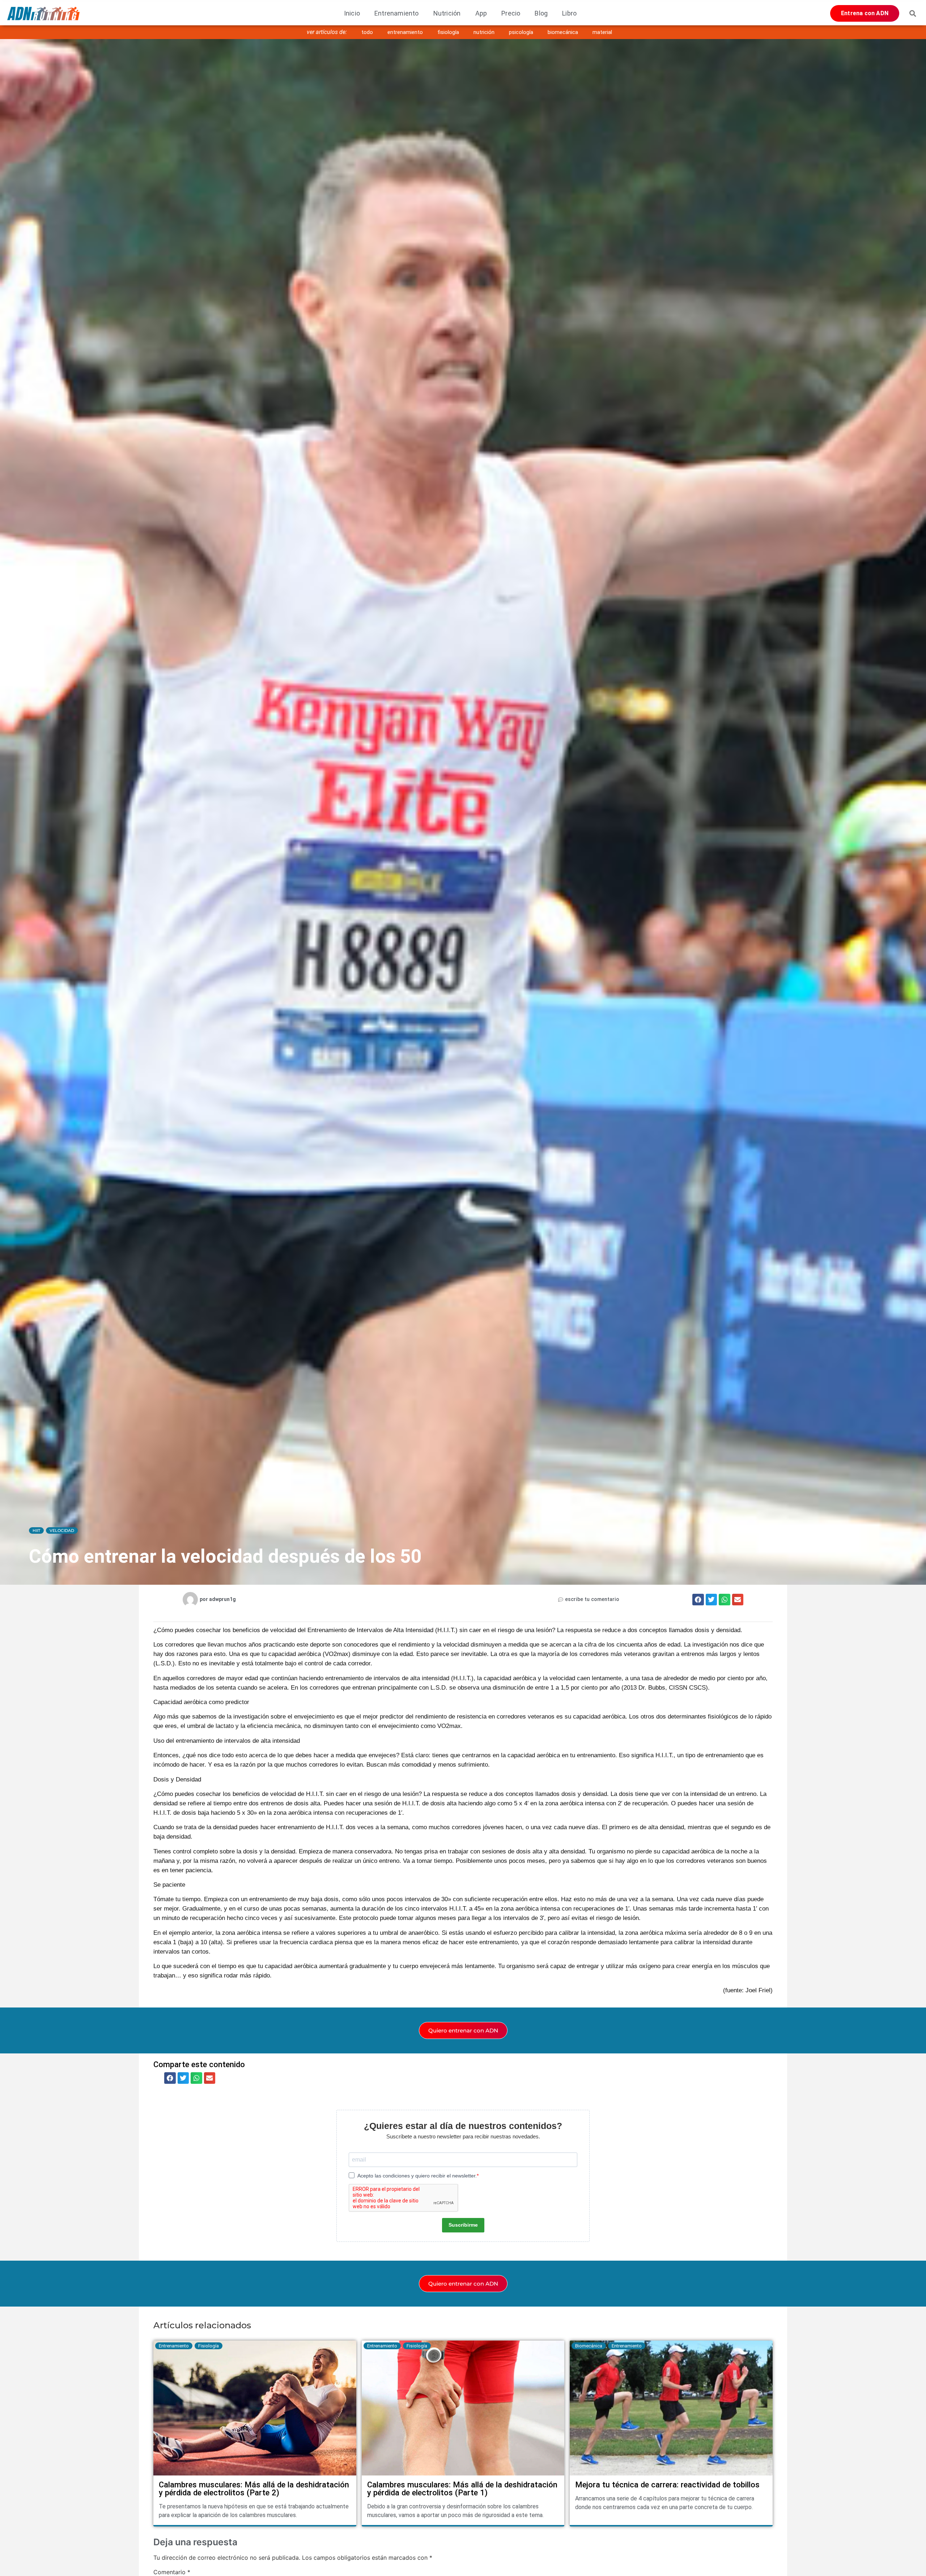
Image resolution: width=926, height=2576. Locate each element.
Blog (541, 13)
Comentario (172, 2572)
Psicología (521, 32)
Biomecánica (563, 32)
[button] (913, 13)
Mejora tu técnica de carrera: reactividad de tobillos (667, 2485)
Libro (569, 13)
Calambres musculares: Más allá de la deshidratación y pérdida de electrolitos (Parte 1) (462, 2489)
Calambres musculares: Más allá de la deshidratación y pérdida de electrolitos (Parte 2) (254, 2489)
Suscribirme (463, 2225)
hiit (36, 1530)
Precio (511, 13)
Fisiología (448, 32)
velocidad (62, 1530)
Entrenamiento (397, 13)
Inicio (352, 13)
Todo (367, 32)
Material (602, 32)
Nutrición (447, 13)
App (481, 13)
